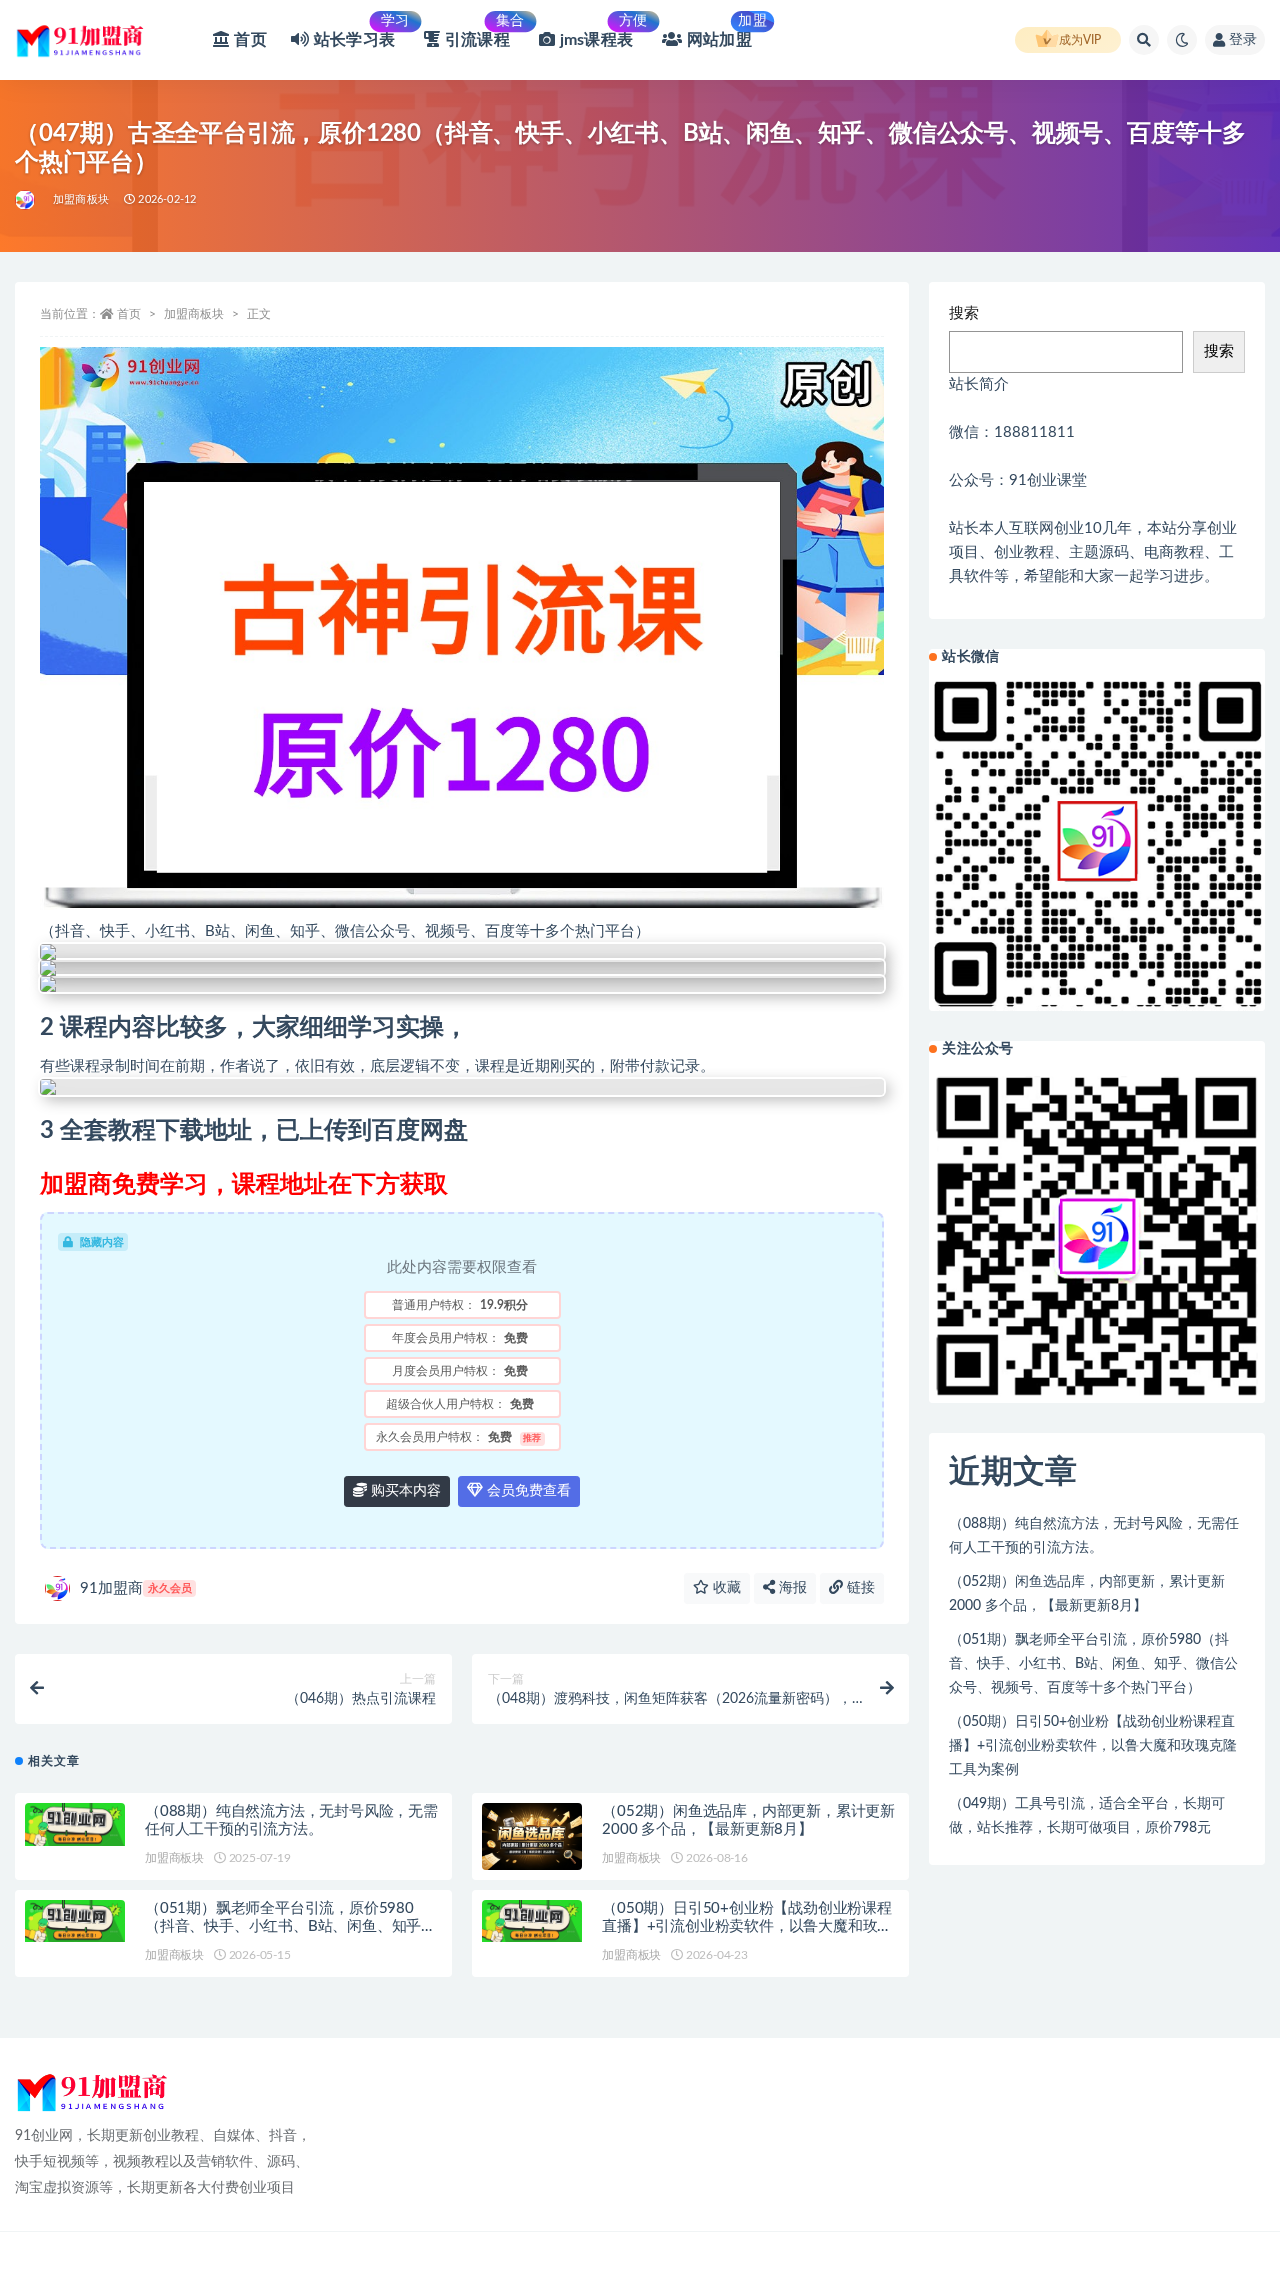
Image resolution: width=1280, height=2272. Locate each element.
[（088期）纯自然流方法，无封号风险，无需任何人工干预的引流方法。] (75, 1824)
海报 (791, 1588)
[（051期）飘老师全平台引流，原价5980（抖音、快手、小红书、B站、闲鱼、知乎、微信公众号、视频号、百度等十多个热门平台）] (75, 1933)
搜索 (964, 313)
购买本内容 (404, 1491)
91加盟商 (136, 1588)
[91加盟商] (26, 200)
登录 (1243, 40)
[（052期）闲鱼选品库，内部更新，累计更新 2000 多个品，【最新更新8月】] (532, 1836)
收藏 (725, 1588)
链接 (859, 1588)
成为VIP (1080, 40)
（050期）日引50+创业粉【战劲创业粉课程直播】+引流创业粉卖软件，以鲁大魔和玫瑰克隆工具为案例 (747, 1926)
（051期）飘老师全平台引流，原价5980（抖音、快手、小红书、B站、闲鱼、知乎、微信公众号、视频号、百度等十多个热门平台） (1093, 1664)
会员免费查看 (527, 1491)
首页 (129, 314)
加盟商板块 (81, 199)
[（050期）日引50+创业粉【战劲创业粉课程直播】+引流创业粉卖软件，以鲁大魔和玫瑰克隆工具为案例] (532, 1921)
